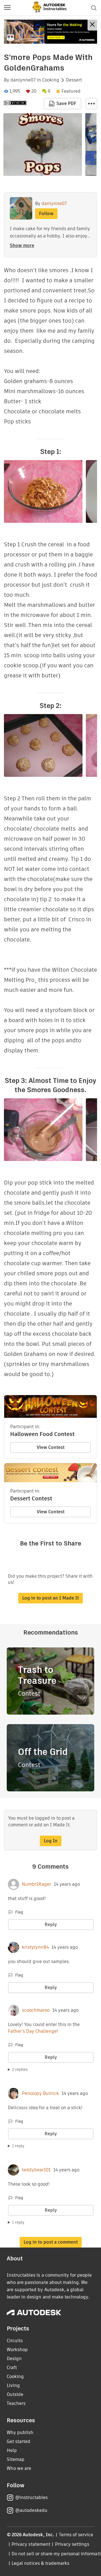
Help (12, 2450)
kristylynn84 (35, 1947)
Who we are (19, 2468)
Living (13, 2385)
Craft (12, 2368)
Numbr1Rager (36, 1884)
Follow (46, 214)
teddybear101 (36, 2170)
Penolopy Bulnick (40, 2094)
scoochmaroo (36, 2010)
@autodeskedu (31, 2510)
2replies (20, 2069)
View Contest (51, 1447)
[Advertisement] (50, 32)
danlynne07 (23, 80)
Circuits (15, 2341)
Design (14, 2359)
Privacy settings (72, 2544)
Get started (19, 2441)
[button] (7, 8)
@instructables (31, 2497)
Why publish (20, 2432)
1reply (18, 2146)
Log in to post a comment (51, 2242)
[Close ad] (92, 25)
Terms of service (76, 2535)
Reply (51, 1925)
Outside (15, 2394)
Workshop (17, 2350)
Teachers (16, 2403)
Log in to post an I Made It (50, 1598)
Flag (19, 1912)
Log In (51, 1841)
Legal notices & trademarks (40, 2563)
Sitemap (16, 2459)
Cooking (51, 80)
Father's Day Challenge (32, 2031)
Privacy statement (31, 2544)
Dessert (74, 80)
